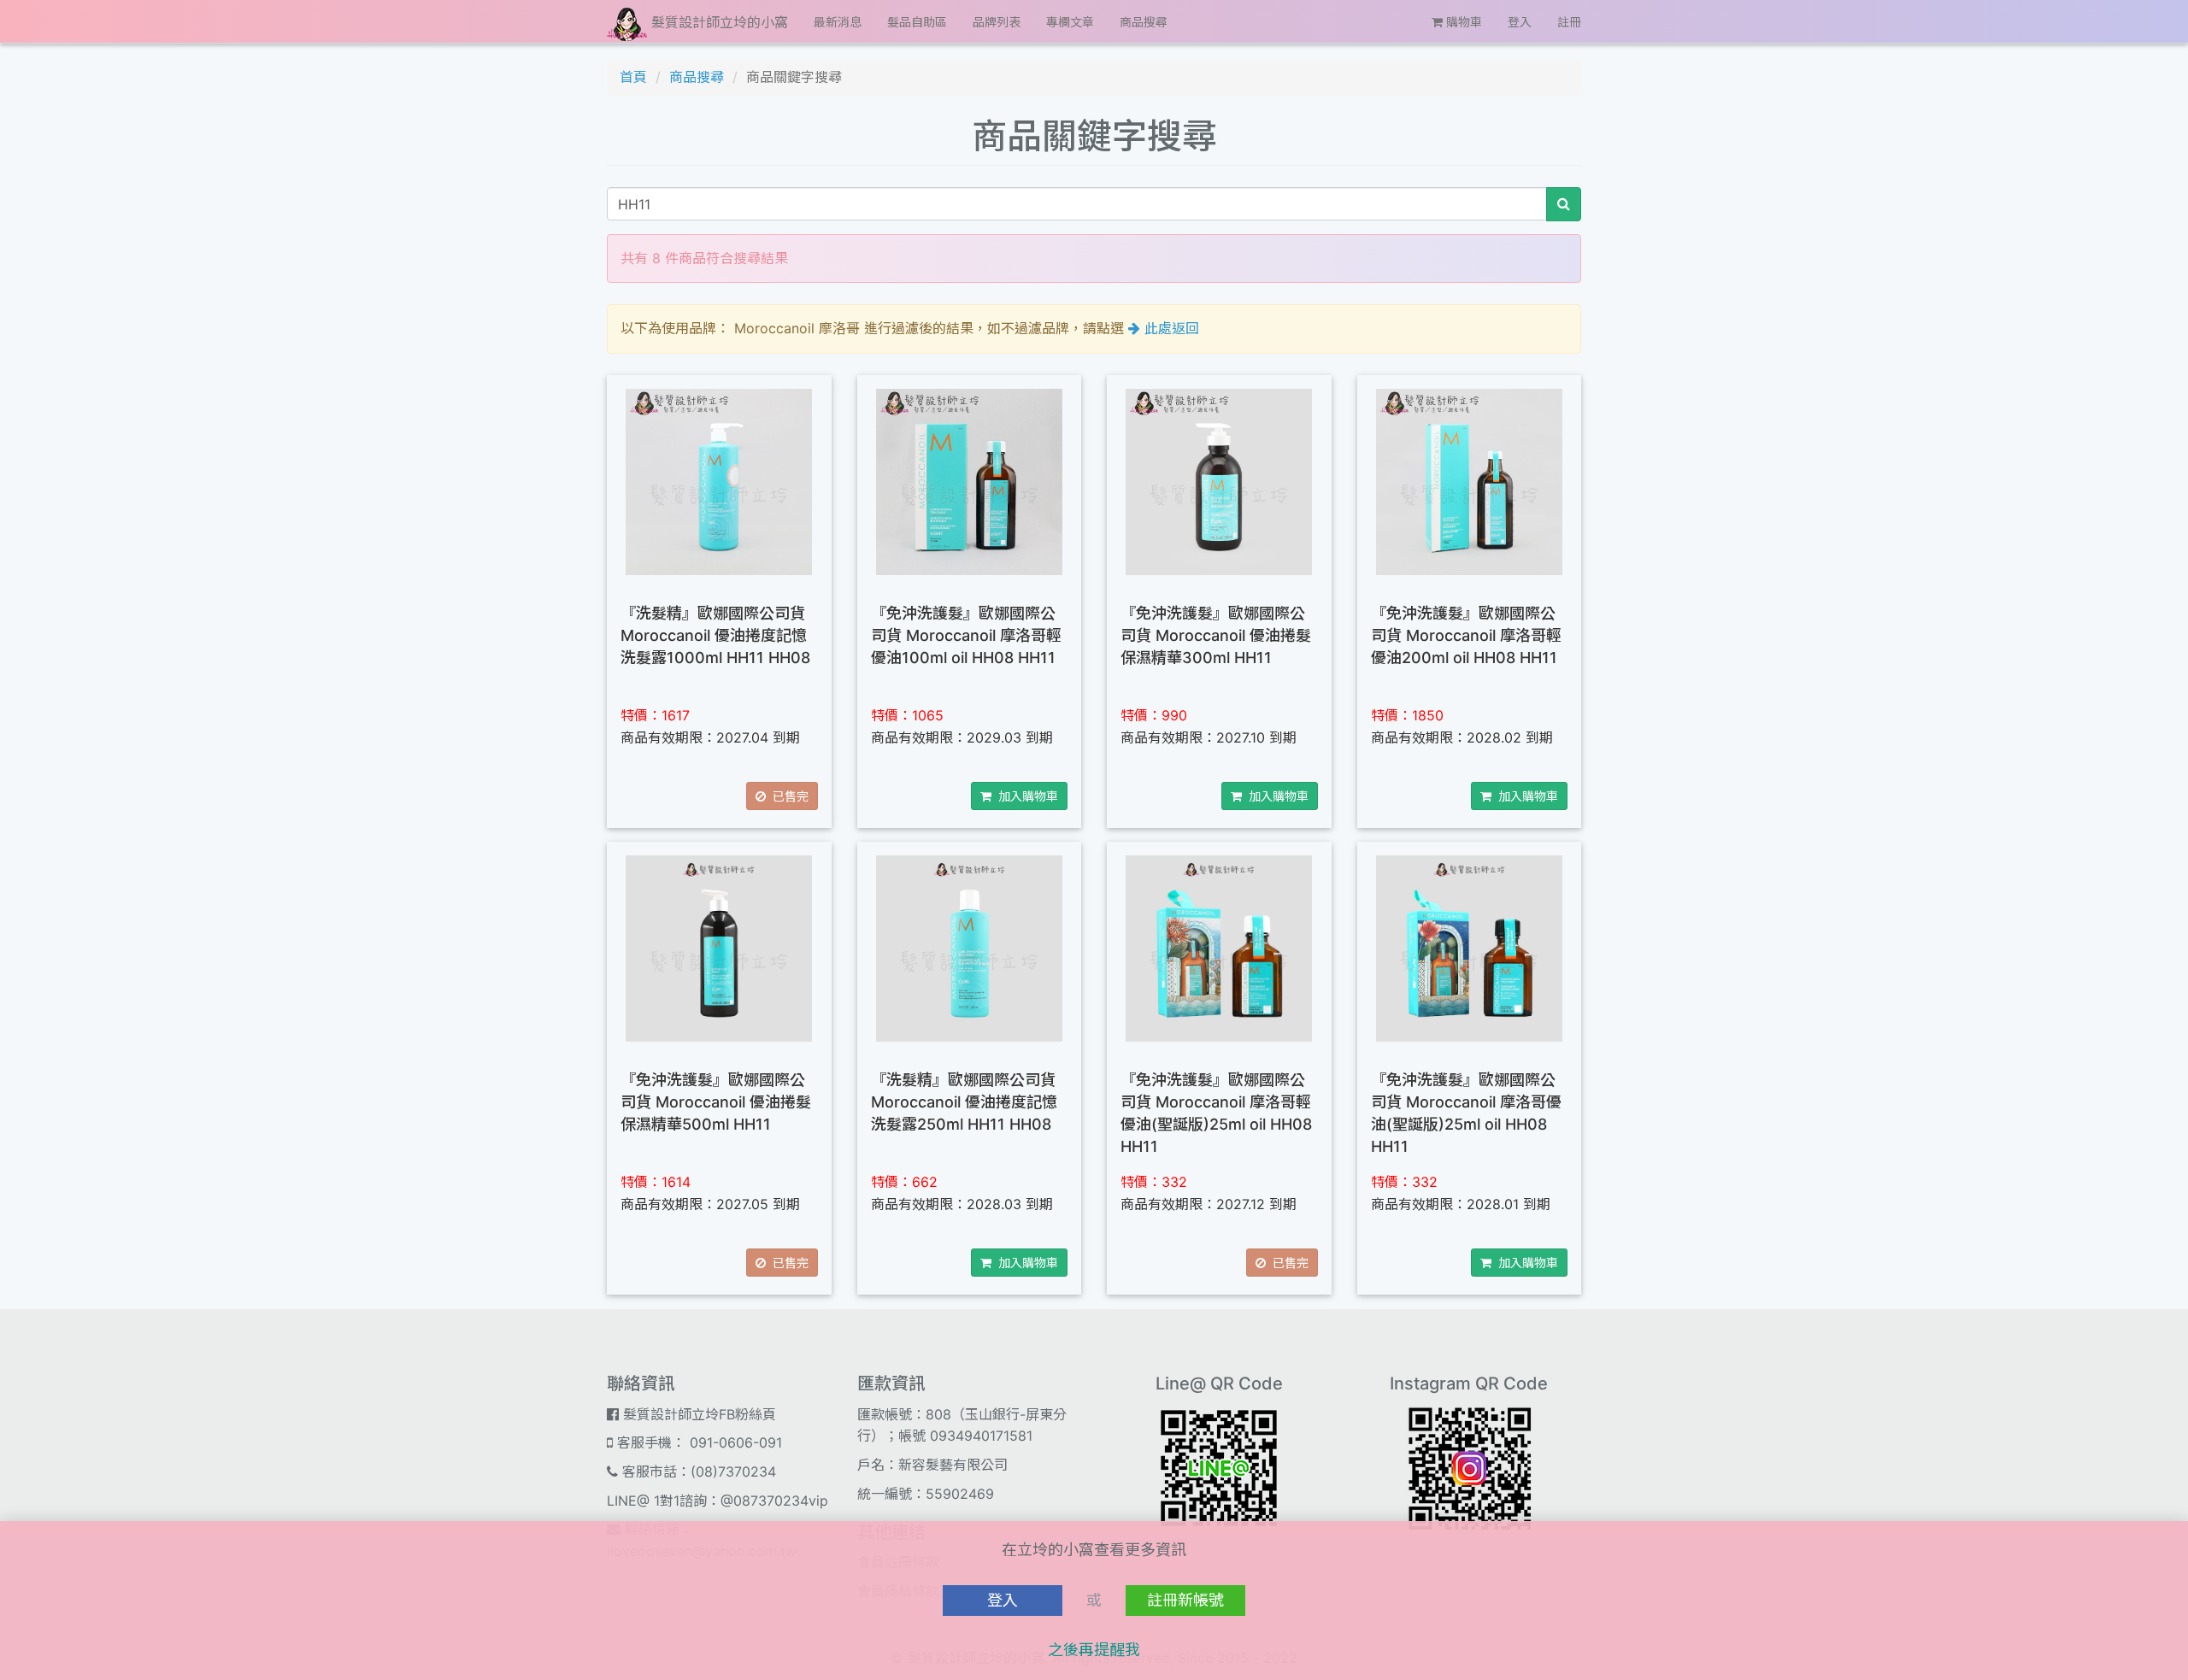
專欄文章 (1070, 22)
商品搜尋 (1144, 22)
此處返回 (1170, 328)
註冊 (1569, 22)
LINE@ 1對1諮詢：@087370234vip (718, 1501)
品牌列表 (997, 22)
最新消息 (838, 22)
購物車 (1462, 22)
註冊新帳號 (1185, 1600)
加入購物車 (1025, 796)
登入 (1520, 22)
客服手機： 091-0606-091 (697, 1442)
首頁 (633, 77)
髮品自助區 (917, 22)
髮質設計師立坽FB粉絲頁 (697, 1414)
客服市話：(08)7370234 (697, 1471)
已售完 (787, 796)
